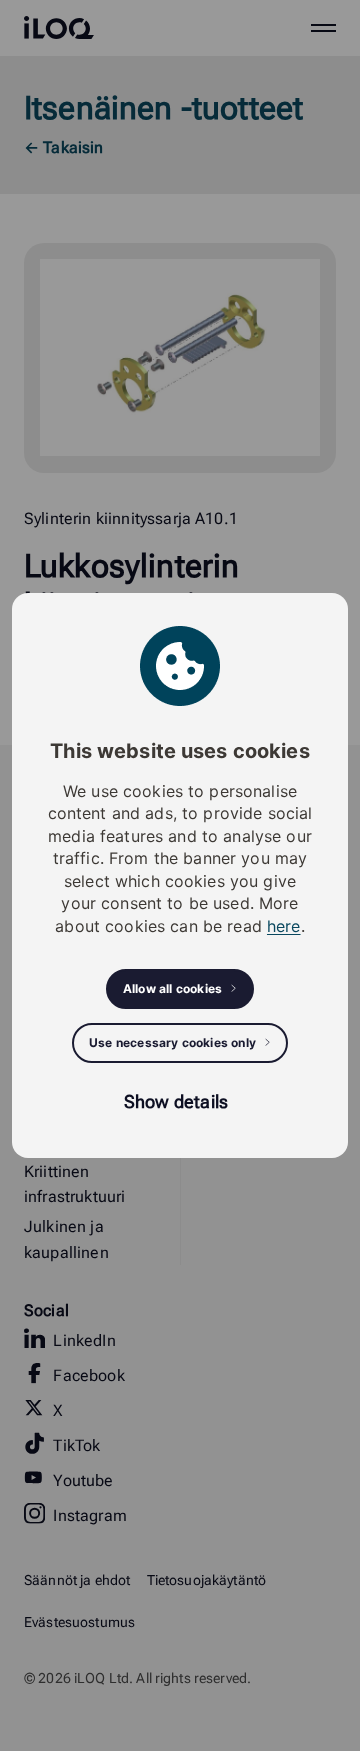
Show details (176, 1101)
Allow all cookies (172, 988)
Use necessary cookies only (172, 1042)
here (284, 926)
